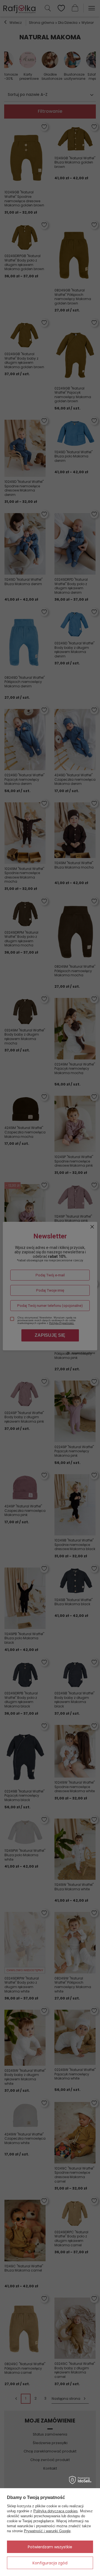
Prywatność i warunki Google (47, 2531)
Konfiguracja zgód (50, 2563)
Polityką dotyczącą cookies (56, 2511)
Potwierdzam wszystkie (50, 2547)
